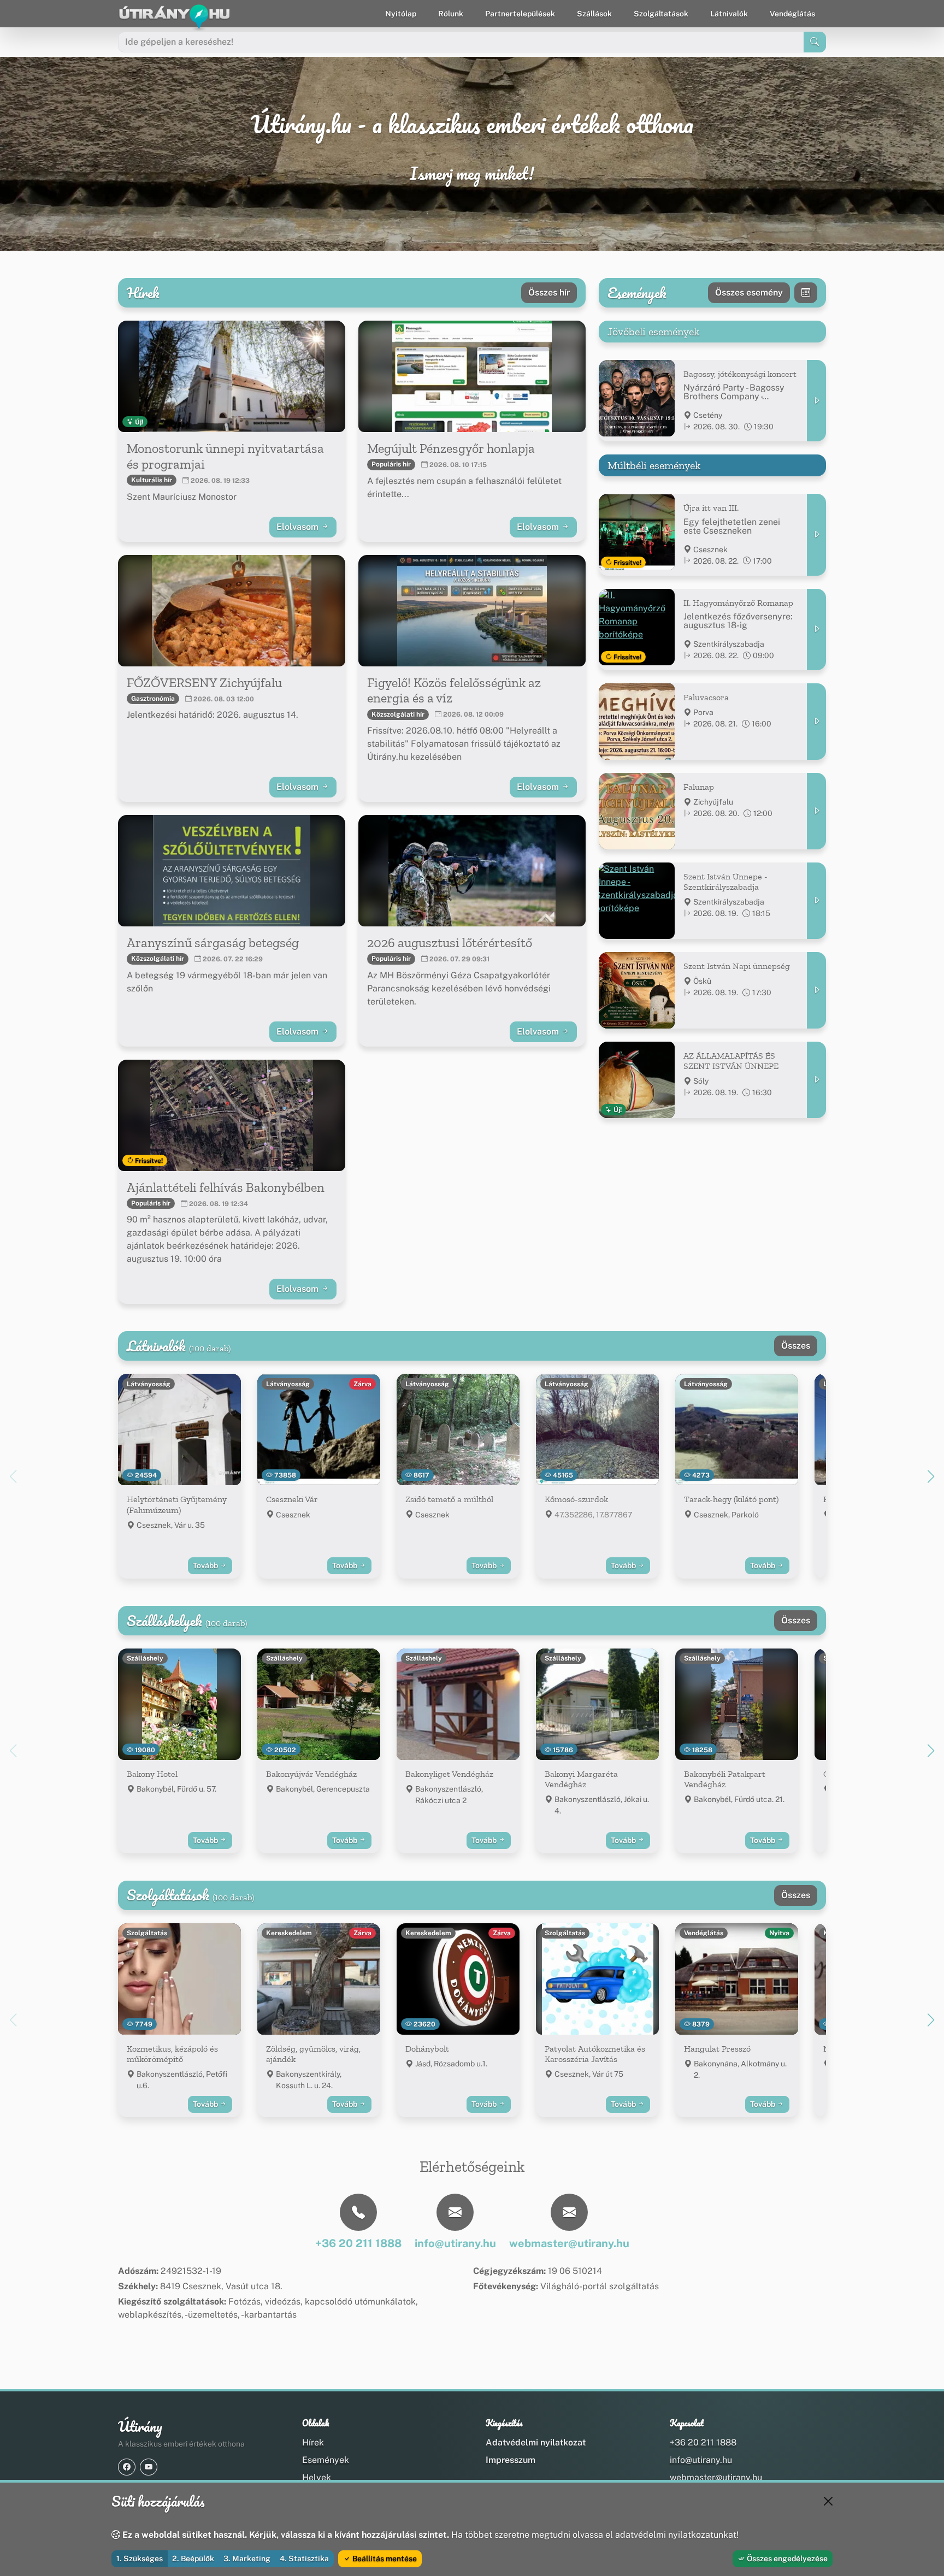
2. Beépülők (193, 2559)
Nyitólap (401, 14)
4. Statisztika (304, 2559)
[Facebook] (127, 2467)
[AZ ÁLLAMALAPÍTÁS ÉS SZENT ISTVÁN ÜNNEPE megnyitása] (816, 1080)
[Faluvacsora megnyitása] (816, 722)
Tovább (206, 1565)
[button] (931, 1476)
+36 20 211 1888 (703, 2442)
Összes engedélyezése (786, 2559)
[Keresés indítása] (815, 42)
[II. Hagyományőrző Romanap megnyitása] (816, 630)
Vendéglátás (792, 14)
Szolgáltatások (661, 14)
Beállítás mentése (384, 2559)
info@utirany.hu (701, 2460)
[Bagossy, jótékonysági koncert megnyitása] (816, 401)
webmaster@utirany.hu (716, 2477)
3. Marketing (247, 2559)
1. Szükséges (140, 2559)
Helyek (317, 2477)
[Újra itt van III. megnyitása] (816, 534)
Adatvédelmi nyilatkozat (536, 2442)
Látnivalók (729, 14)
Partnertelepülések (520, 14)
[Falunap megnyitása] (816, 811)
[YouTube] (149, 2467)
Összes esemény (749, 293)
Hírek (313, 2442)
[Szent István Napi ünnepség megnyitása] (816, 990)
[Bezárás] (828, 2501)
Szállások (594, 14)
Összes (796, 1346)
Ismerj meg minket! (472, 174)
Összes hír (549, 293)
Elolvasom (299, 527)
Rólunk (451, 14)
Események (326, 2460)
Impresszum (511, 2460)
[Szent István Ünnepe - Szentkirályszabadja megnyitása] (816, 901)
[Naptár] (806, 293)
